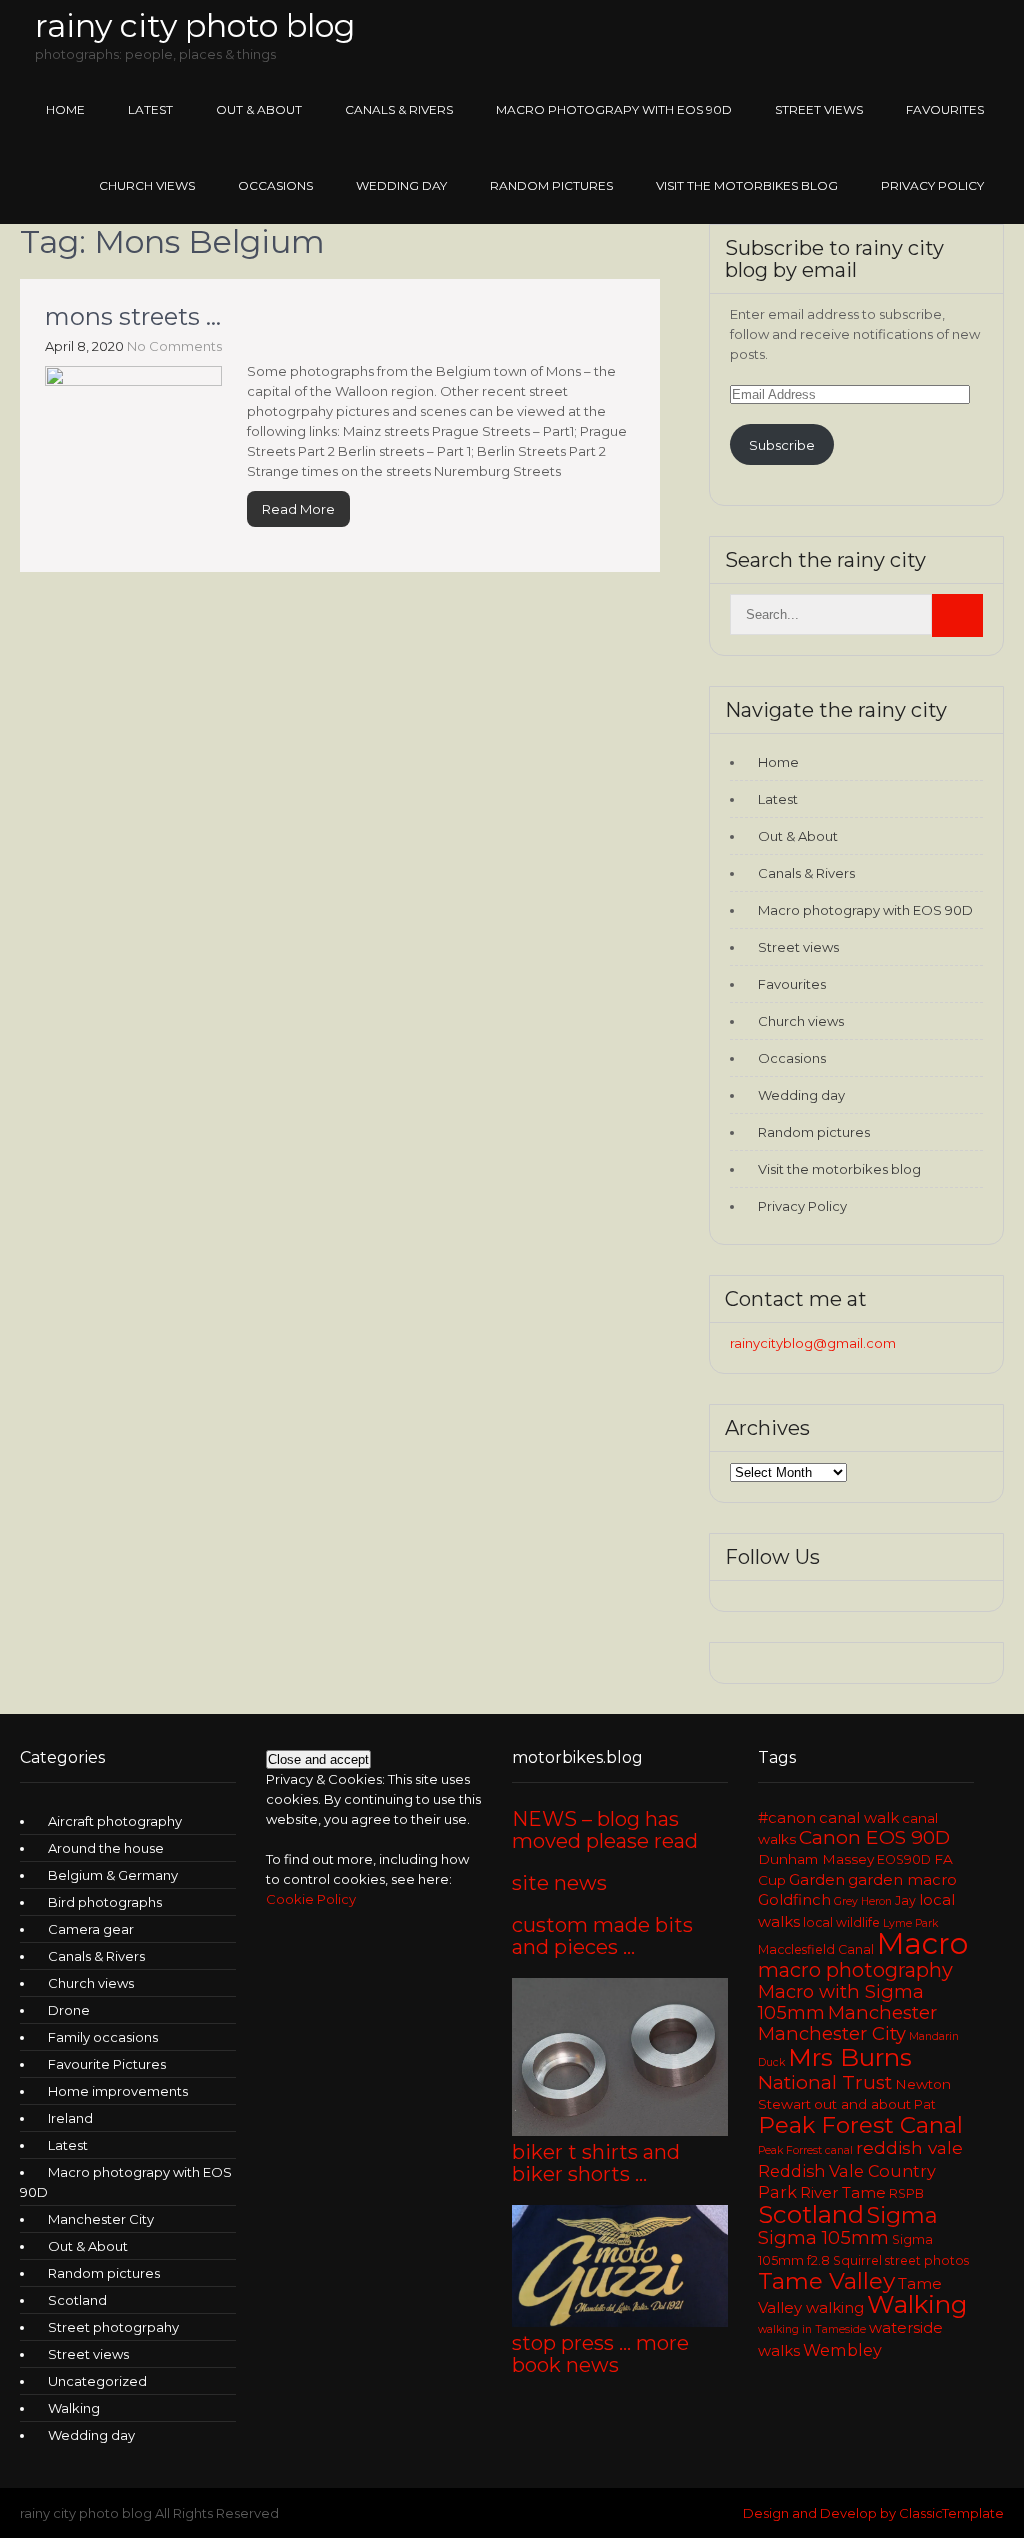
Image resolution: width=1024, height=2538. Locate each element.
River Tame (843, 2193)
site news (559, 1883)
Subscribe (782, 445)
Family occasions (103, 2037)
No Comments (174, 346)
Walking (74, 2408)
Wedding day (401, 185)
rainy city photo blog (195, 25)
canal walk (859, 1818)
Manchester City (101, 2219)
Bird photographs (105, 1902)
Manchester (882, 2012)
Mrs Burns (850, 2057)
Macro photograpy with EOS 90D (614, 109)
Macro (922, 1943)
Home (65, 109)
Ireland (70, 2118)
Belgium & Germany (113, 1875)
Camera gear (91, 1929)
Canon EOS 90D (874, 1837)
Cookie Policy (311, 1899)
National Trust (825, 2082)
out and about (862, 2104)
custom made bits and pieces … (602, 1936)
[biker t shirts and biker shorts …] (620, 2322)
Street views (819, 109)
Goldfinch (794, 1900)
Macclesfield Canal (816, 1949)
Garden (817, 1880)
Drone (69, 2010)
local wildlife (841, 1922)
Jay (905, 1900)
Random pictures (551, 185)
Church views (147, 185)
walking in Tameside (812, 2329)
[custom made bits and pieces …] (620, 2131)
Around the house (106, 1848)
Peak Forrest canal (805, 2150)
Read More (298, 509)
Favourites (945, 109)
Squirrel (857, 2260)
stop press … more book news (600, 2354)
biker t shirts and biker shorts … (596, 2163)
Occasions (275, 185)
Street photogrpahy (113, 2327)
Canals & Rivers (399, 109)
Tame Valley (826, 2281)
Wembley (842, 2350)
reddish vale (909, 2147)
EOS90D (904, 1859)
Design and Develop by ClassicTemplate (873, 2513)
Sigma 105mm (823, 2237)
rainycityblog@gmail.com (813, 1343)
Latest (150, 109)
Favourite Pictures (107, 2064)
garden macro (902, 1880)
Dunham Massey (816, 1859)
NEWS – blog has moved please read (605, 1830)
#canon (787, 1818)
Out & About (259, 109)
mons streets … (133, 316)
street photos (927, 2260)
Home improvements (118, 2091)
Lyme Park (910, 1923)
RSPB (906, 2193)
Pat (925, 2104)
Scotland (77, 2300)
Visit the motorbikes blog (747, 185)
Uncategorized (97, 2381)
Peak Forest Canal (860, 2125)
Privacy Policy (932, 185)
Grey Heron (863, 1901)
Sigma (902, 2215)
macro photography (855, 1970)
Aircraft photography (115, 1821)
